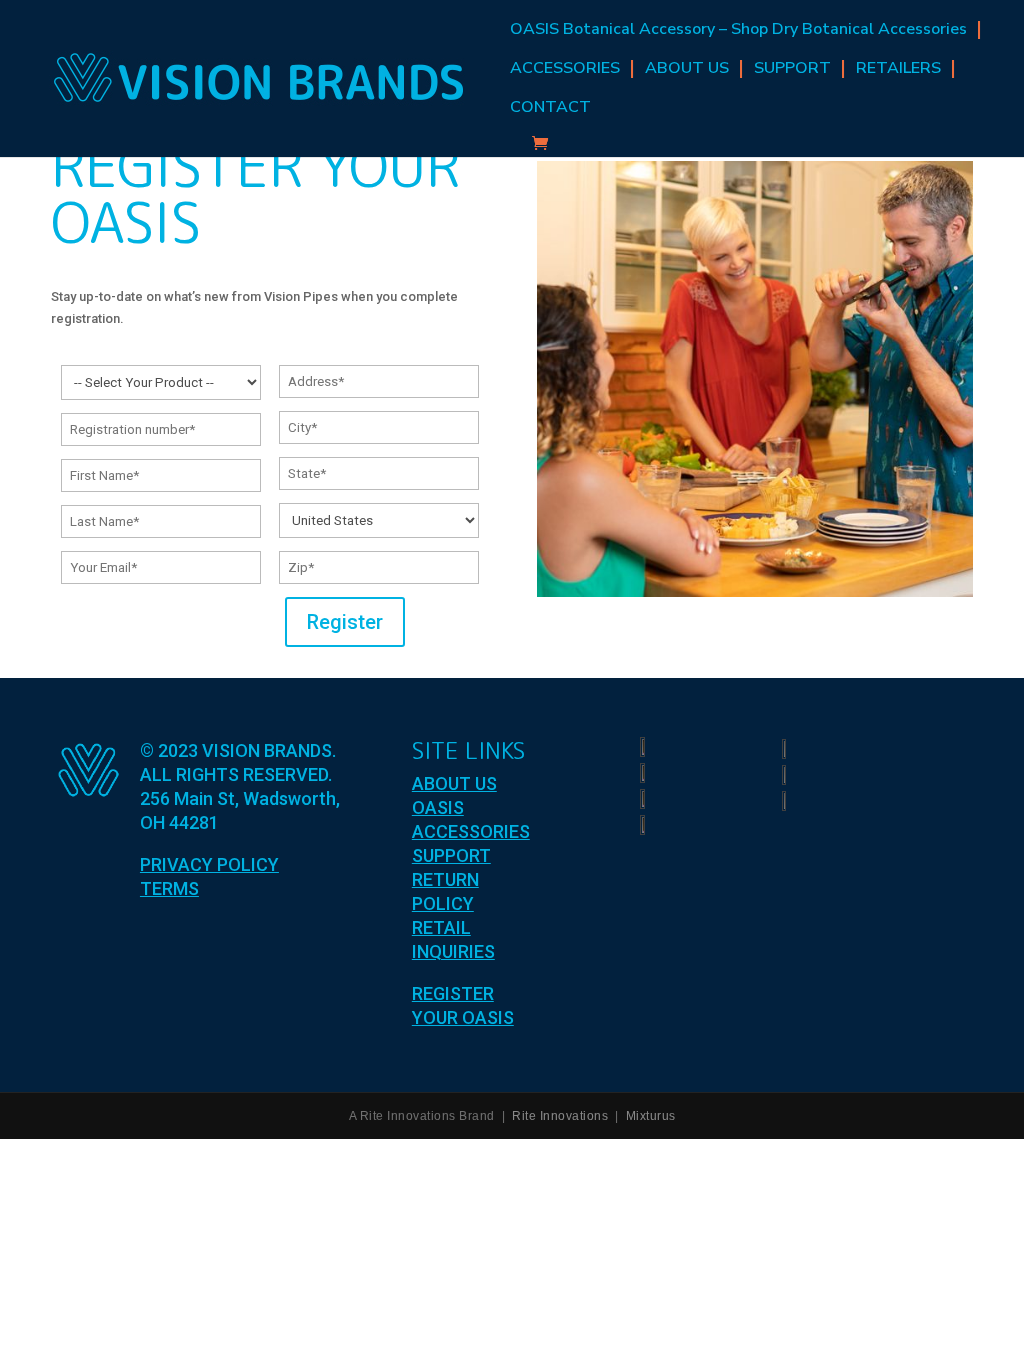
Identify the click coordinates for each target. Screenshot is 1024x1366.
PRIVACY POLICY (209, 864)
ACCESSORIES (565, 68)
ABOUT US (687, 68)
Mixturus (651, 1116)
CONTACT (550, 107)
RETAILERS (898, 68)
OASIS (438, 807)
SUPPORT (792, 68)
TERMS (169, 888)
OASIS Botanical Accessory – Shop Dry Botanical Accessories (738, 29)
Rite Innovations (560, 1116)
